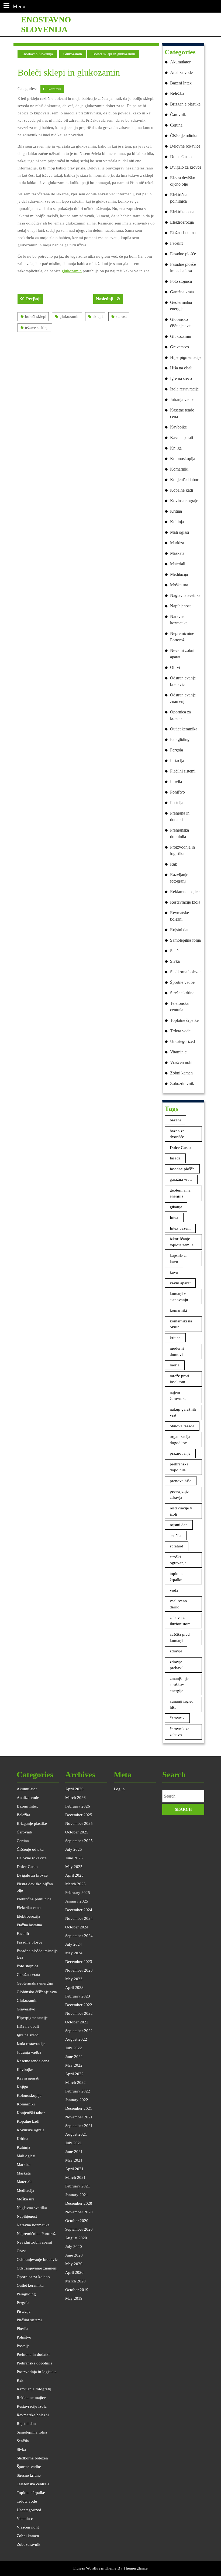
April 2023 (74, 1988)
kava (174, 1272)
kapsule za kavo (179, 1259)
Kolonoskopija (183, 459)
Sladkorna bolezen (186, 972)
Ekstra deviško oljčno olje (183, 181)
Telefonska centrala (179, 1007)
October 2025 (77, 1832)
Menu (19, 6)
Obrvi (175, 667)
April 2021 (74, 2169)
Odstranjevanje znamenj (183, 698)
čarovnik (177, 1718)
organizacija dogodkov (180, 1440)
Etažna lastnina (183, 233)
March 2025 (75, 1884)
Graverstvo (179, 347)
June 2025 (74, 1858)
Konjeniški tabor (184, 480)
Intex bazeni (180, 1228)
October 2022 (77, 2022)
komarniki (178, 1310)
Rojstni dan (180, 930)
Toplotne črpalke (184, 1020)
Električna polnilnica (179, 198)
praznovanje (180, 1453)
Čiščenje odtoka (184, 136)
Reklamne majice (185, 892)
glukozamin (72, 271)
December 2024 (79, 1910)
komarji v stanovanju (179, 1297)
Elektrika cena (182, 212)
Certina (176, 125)
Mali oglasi (179, 532)
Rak (174, 864)
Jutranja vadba (182, 399)
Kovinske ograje (184, 501)
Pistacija (177, 760)
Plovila (176, 782)
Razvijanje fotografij (179, 878)
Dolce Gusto (181, 157)
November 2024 (79, 1918)
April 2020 (74, 2272)
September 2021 (79, 2126)
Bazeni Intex (181, 83)
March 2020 (75, 2281)
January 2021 (77, 2195)
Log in (119, 1789)
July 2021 (74, 2143)
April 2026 (74, 1789)
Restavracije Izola (185, 902)
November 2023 (79, 1970)
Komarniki (179, 469)
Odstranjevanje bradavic (183, 681)
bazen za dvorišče (177, 1134)
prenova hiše (181, 1481)
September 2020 (79, 2229)
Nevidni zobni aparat (182, 654)
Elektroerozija (182, 222)
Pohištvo (177, 792)
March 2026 (75, 1798)
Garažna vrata (182, 292)
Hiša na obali (181, 368)
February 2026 (78, 1806)
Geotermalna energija (181, 306)
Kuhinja (177, 522)
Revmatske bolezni (179, 916)
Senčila (176, 951)
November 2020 (79, 2212)
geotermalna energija (180, 1193)
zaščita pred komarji (180, 1637)
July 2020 (74, 2247)
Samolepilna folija (185, 940)
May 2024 (74, 1953)
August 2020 (76, 2238)
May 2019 (74, 2298)
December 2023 (79, 1962)
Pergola (177, 750)
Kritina (176, 511)
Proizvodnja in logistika (182, 850)
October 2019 (77, 2290)
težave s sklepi (37, 328)
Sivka (175, 961)
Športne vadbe (182, 982)
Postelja (177, 803)
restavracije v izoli (181, 1511)
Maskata (177, 553)
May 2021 (74, 2160)
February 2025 (78, 1893)
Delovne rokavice (185, 146)
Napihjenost (180, 606)
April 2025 (74, 1875)
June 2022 (74, 2057)
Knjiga (176, 448)
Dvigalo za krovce (186, 167)
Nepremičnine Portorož (182, 637)
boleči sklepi (36, 317)
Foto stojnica (181, 281)
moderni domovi (177, 1351)
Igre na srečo (181, 378)
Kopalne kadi (182, 490)
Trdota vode (180, 1031)
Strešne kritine (182, 993)
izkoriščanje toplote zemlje (182, 1242)
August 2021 (76, 2134)
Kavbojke (178, 427)
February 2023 (78, 1996)
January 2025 (77, 1901)
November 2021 (79, 2117)
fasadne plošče (182, 1169)
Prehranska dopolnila (179, 833)
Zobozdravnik (182, 1083)
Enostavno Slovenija (37, 54)
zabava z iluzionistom (180, 1621)
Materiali (178, 564)
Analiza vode (181, 72)
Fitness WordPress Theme (95, 2568)
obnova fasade (182, 1426)
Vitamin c (178, 1052)
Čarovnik (178, 115)
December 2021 (79, 2108)
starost (121, 317)
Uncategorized (182, 1041)
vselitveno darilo (178, 1604)
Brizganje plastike (185, 104)
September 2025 (79, 1841)
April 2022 (74, 2074)
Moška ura (179, 585)
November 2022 (79, 2013)
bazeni (175, 1120)
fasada (175, 1158)
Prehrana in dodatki (180, 816)
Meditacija (179, 574)
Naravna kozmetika (179, 620)
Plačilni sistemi (183, 771)
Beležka (177, 93)
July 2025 (74, 1849)
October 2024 (77, 1927)
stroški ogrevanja (178, 1560)
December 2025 (79, 1815)
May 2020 (74, 2264)
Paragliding (180, 739)
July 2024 (74, 1944)
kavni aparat (180, 1283)
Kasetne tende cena (182, 413)
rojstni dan (179, 1525)
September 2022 (79, 2031)
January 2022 (77, 2100)
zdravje (176, 1651)
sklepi (98, 317)
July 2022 (74, 2048)
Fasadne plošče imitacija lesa (183, 268)
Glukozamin (73, 54)
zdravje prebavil (177, 1665)
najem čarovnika (178, 1396)
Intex (174, 1217)
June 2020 (74, 2255)
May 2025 (74, 1867)
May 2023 (74, 1979)
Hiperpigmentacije (186, 357)
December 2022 (79, 2005)
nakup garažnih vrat (183, 1412)
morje (175, 1365)
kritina (175, 1338)
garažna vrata (181, 1179)
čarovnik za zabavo (180, 1732)
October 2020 (77, 2221)
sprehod (177, 1546)
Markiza (177, 543)
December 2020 (79, 2203)
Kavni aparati (182, 438)
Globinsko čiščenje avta (181, 323)
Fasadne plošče (183, 254)
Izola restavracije (184, 389)
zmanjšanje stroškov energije (179, 1685)
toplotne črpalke (177, 1577)
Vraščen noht (181, 1062)
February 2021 (78, 2186)
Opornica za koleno (180, 715)
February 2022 (78, 2091)
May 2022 (74, 2065)
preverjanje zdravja (179, 1494)
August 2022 (76, 2039)
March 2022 (75, 2082)
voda (174, 1590)
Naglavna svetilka (185, 595)
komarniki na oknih (181, 1324)
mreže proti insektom (179, 1379)
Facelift (176, 243)
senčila (176, 1536)
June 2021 (74, 2152)
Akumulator (180, 62)
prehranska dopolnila (179, 1467)
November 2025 (79, 1823)
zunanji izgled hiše (182, 1704)
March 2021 (75, 2177)
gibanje (176, 1207)
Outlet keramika (184, 729)
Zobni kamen (181, 1073)
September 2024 (79, 1936)
